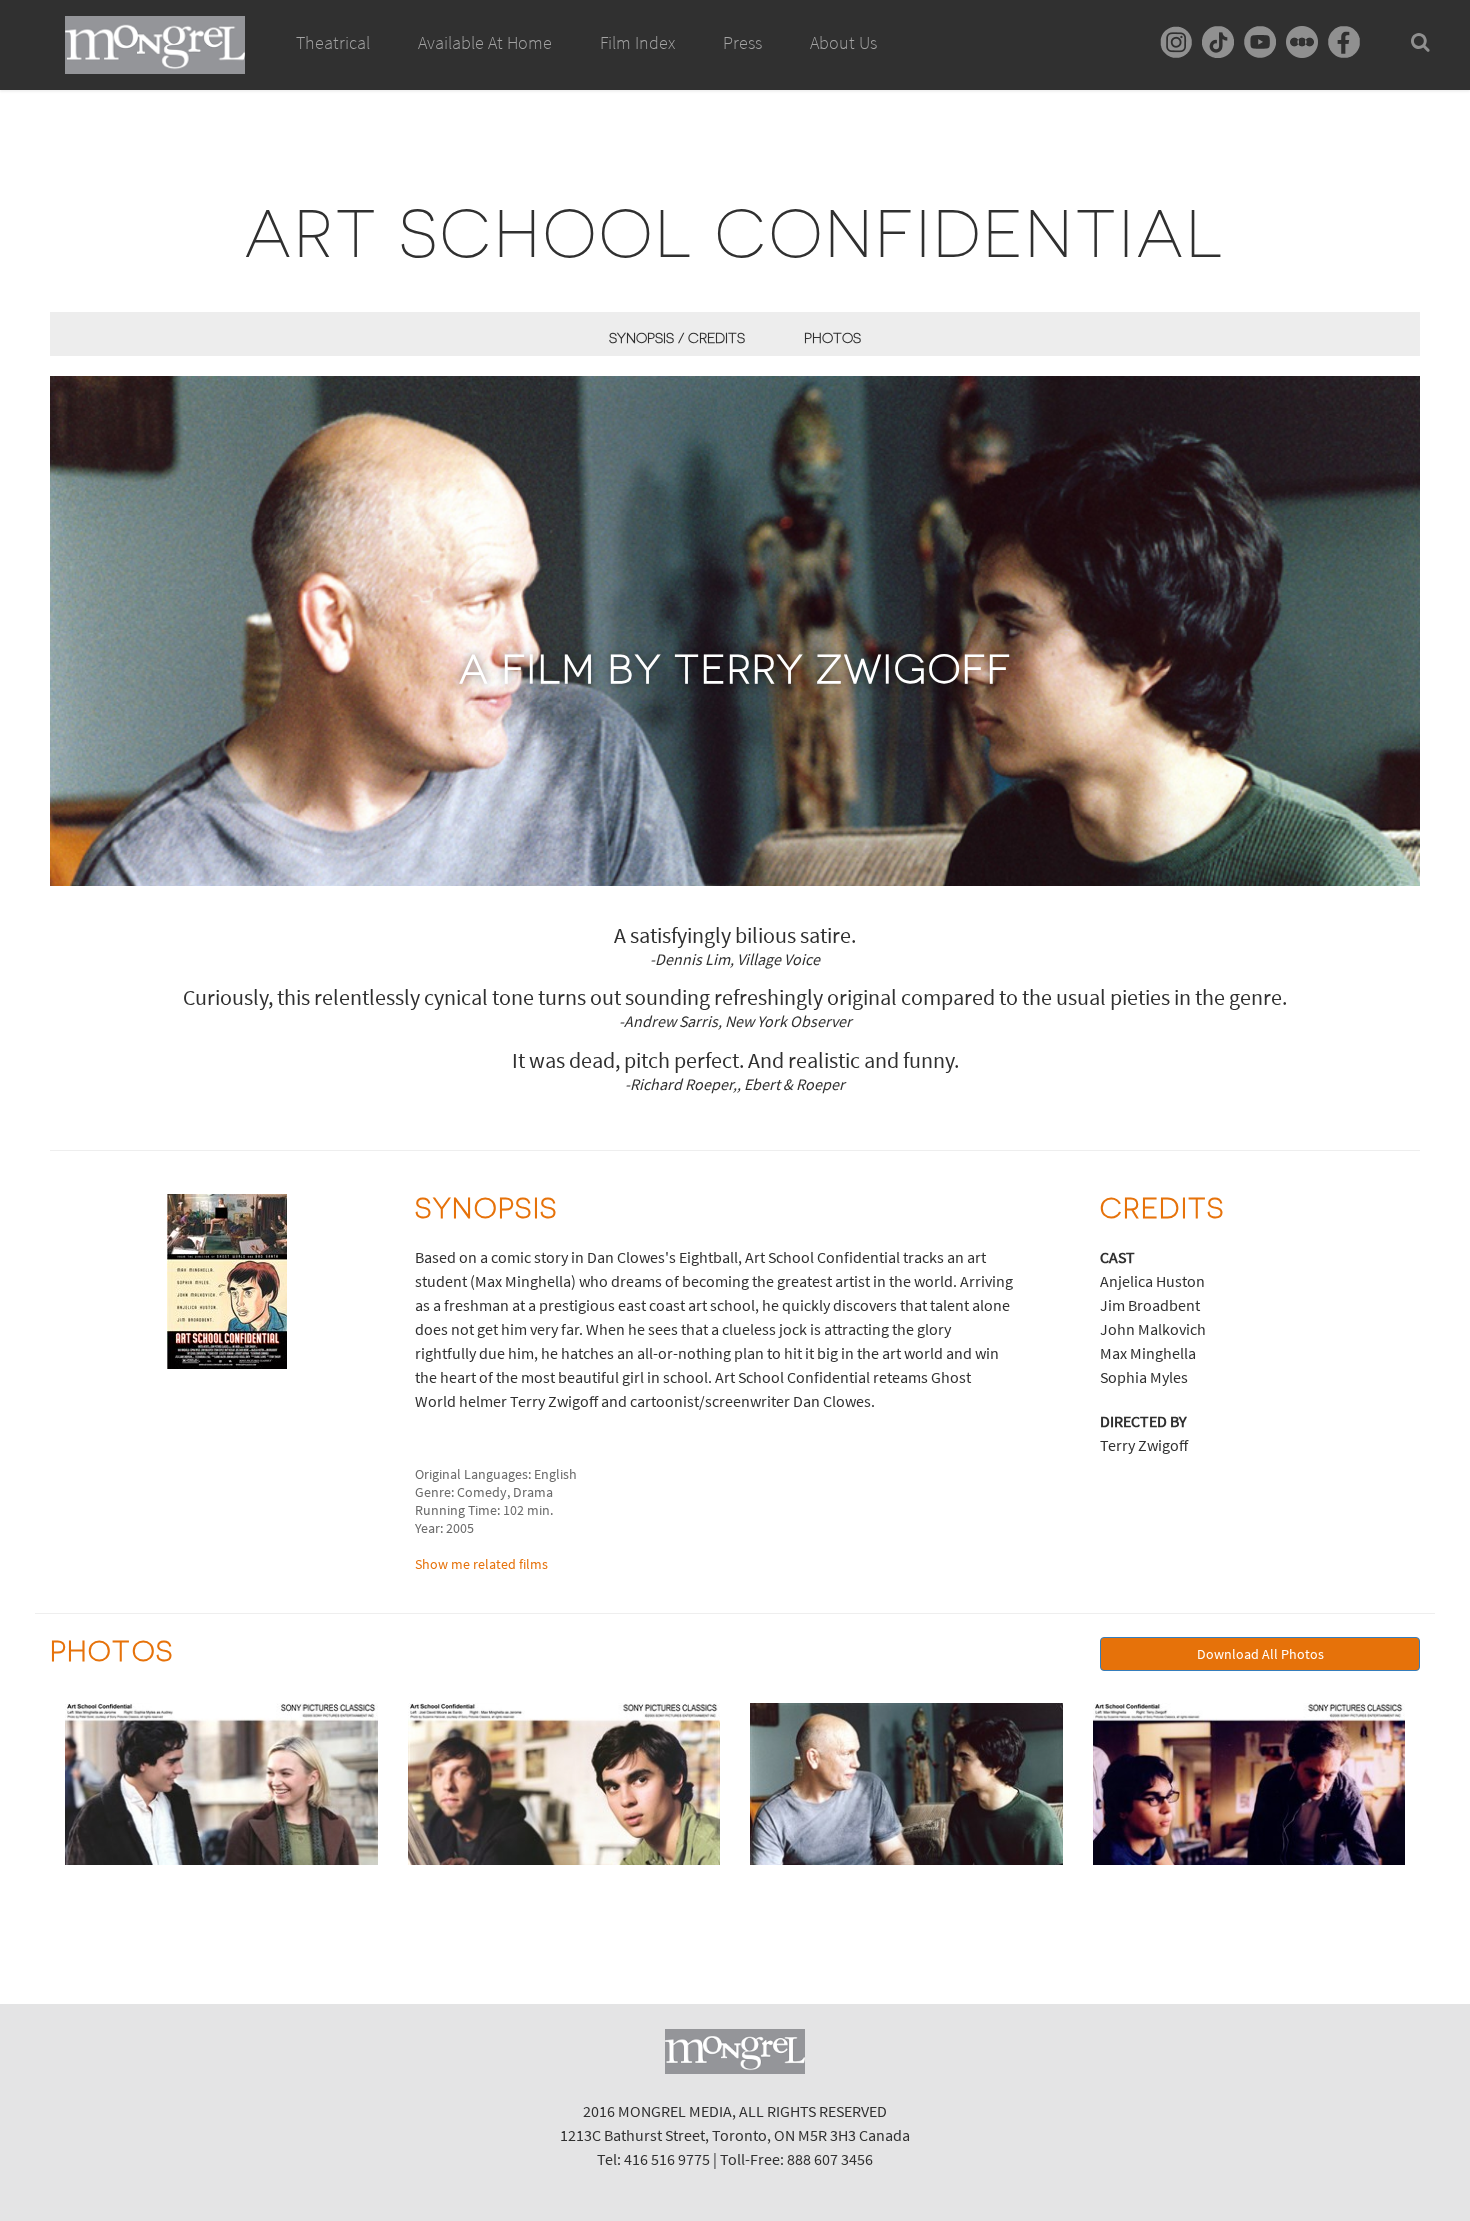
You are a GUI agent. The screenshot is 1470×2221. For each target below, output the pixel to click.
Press (742, 42)
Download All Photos (1260, 1654)
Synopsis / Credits (677, 338)
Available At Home (485, 42)
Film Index (637, 42)
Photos (832, 338)
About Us (843, 42)
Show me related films (481, 1564)
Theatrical (333, 42)
